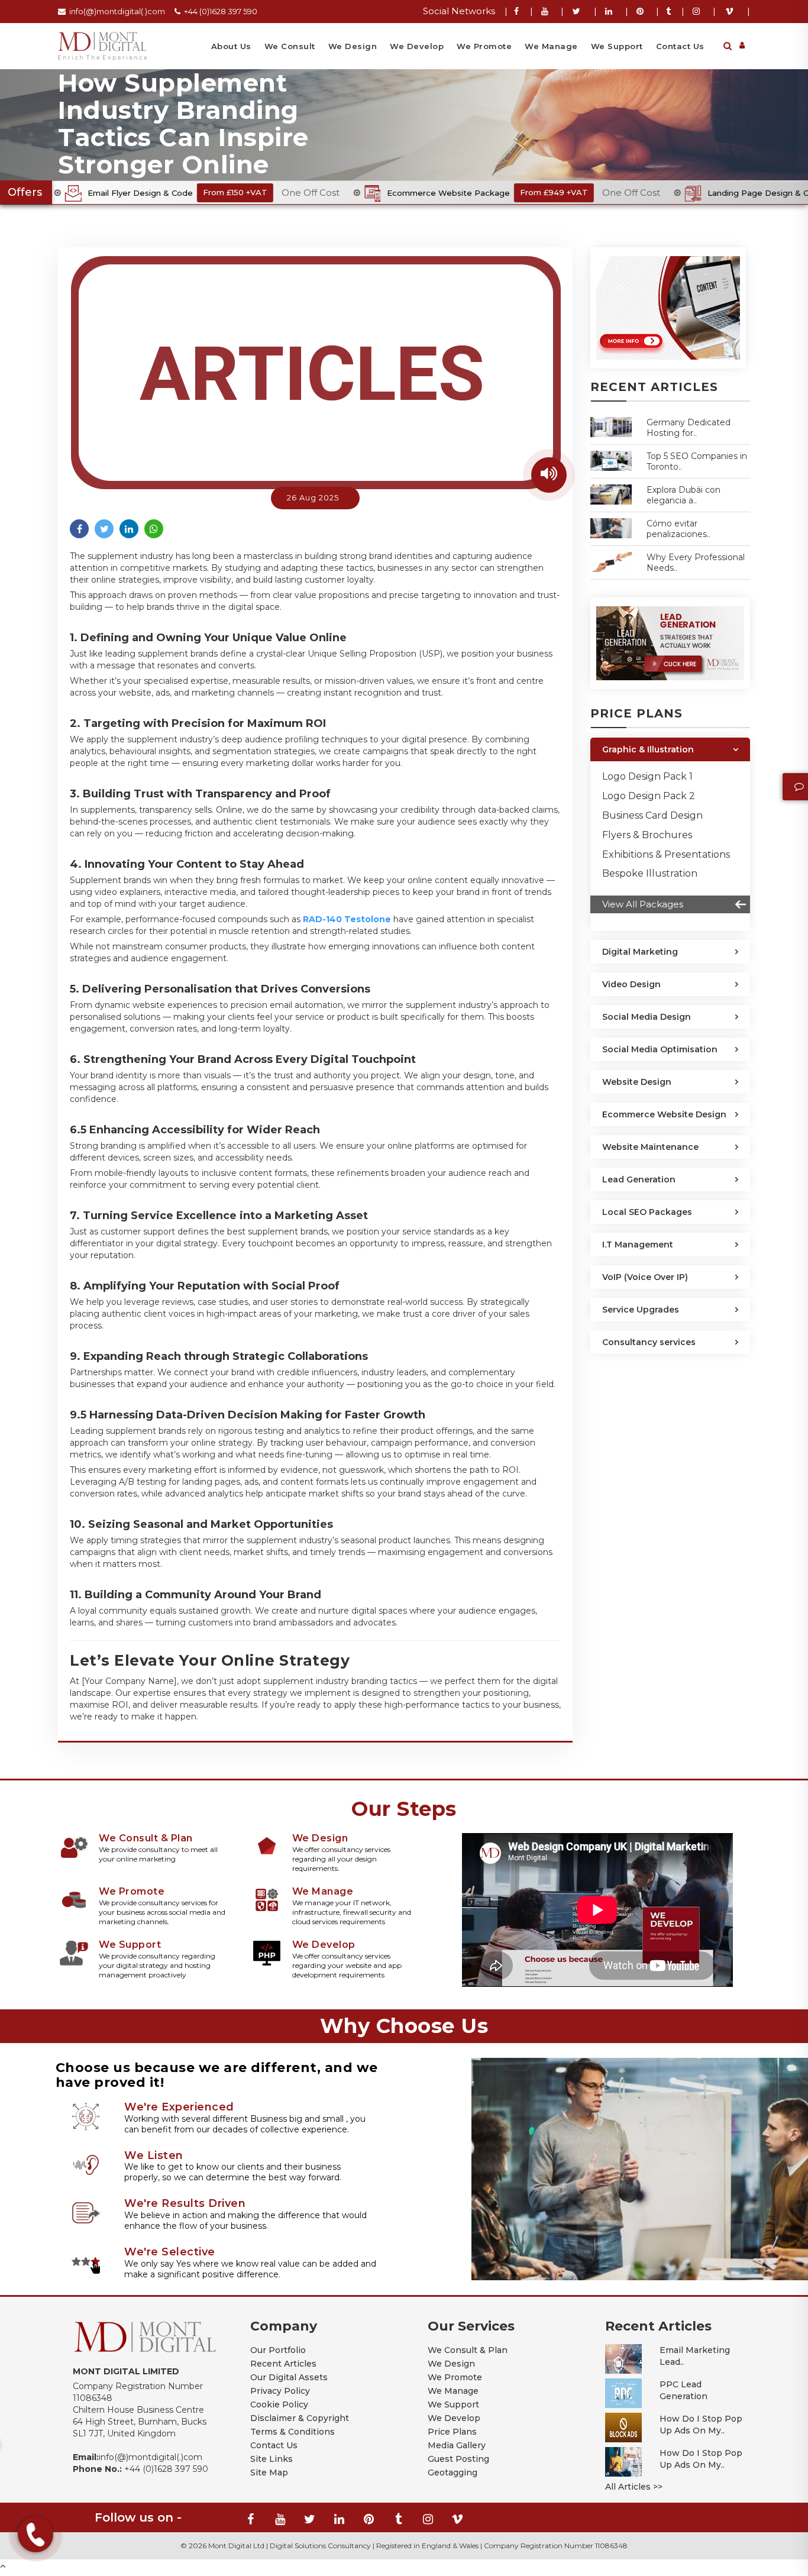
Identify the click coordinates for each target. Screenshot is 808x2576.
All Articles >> (634, 2487)
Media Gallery (457, 2445)
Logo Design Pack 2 (649, 796)
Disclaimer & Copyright (300, 2418)
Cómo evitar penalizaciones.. (678, 529)
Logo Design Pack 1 (647, 776)
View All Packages (643, 904)
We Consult (290, 46)
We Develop (417, 46)
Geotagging (453, 2472)
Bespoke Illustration (650, 873)
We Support (617, 46)
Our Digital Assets (289, 2377)
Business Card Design (652, 815)
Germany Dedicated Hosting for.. (689, 428)
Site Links (272, 2459)
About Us (231, 46)
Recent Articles (283, 2364)
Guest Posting (458, 2459)
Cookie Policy (279, 2404)
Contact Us (680, 46)
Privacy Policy (280, 2391)
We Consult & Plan (468, 2350)
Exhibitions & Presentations (666, 854)
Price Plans (452, 2432)
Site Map (269, 2472)
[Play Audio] (549, 475)
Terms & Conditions (293, 2432)
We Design (353, 46)
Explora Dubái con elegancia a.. (683, 495)
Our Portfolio (278, 2350)
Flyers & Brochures (647, 835)
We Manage (551, 46)
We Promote (484, 46)
